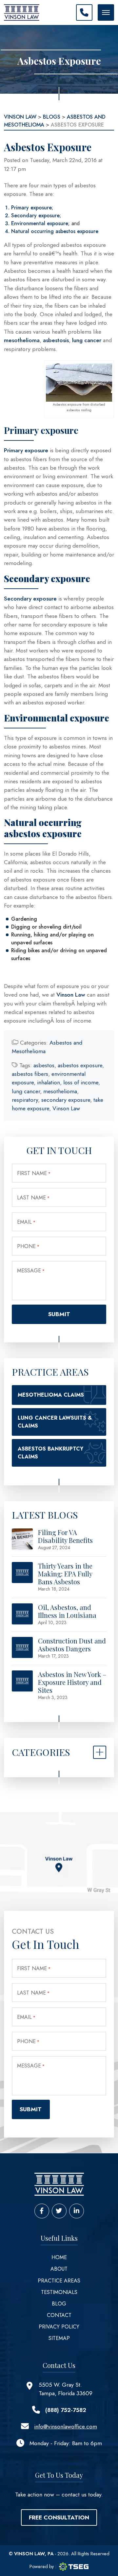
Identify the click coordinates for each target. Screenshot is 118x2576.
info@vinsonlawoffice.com (66, 2426)
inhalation (49, 1082)
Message (31, 1271)
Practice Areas (59, 2281)
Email (26, 1222)
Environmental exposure (40, 223)
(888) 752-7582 (66, 2410)
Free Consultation (59, 2517)
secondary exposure (66, 1100)
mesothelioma (22, 340)
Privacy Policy (59, 2327)
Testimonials (59, 2292)
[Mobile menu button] (106, 12)
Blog (59, 2304)
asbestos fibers (30, 1074)
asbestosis (56, 340)
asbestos (44, 1065)
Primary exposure (31, 208)
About (59, 2269)
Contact (59, 2315)
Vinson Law (71, 995)
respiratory (25, 1100)
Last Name (33, 1198)
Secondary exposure (35, 215)
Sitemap (59, 2338)
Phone (28, 1246)
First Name (34, 1173)
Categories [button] (41, 1752)
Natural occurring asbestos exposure (55, 231)
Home (59, 2257)
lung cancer (88, 340)
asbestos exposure (80, 1065)
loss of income (81, 1082)
